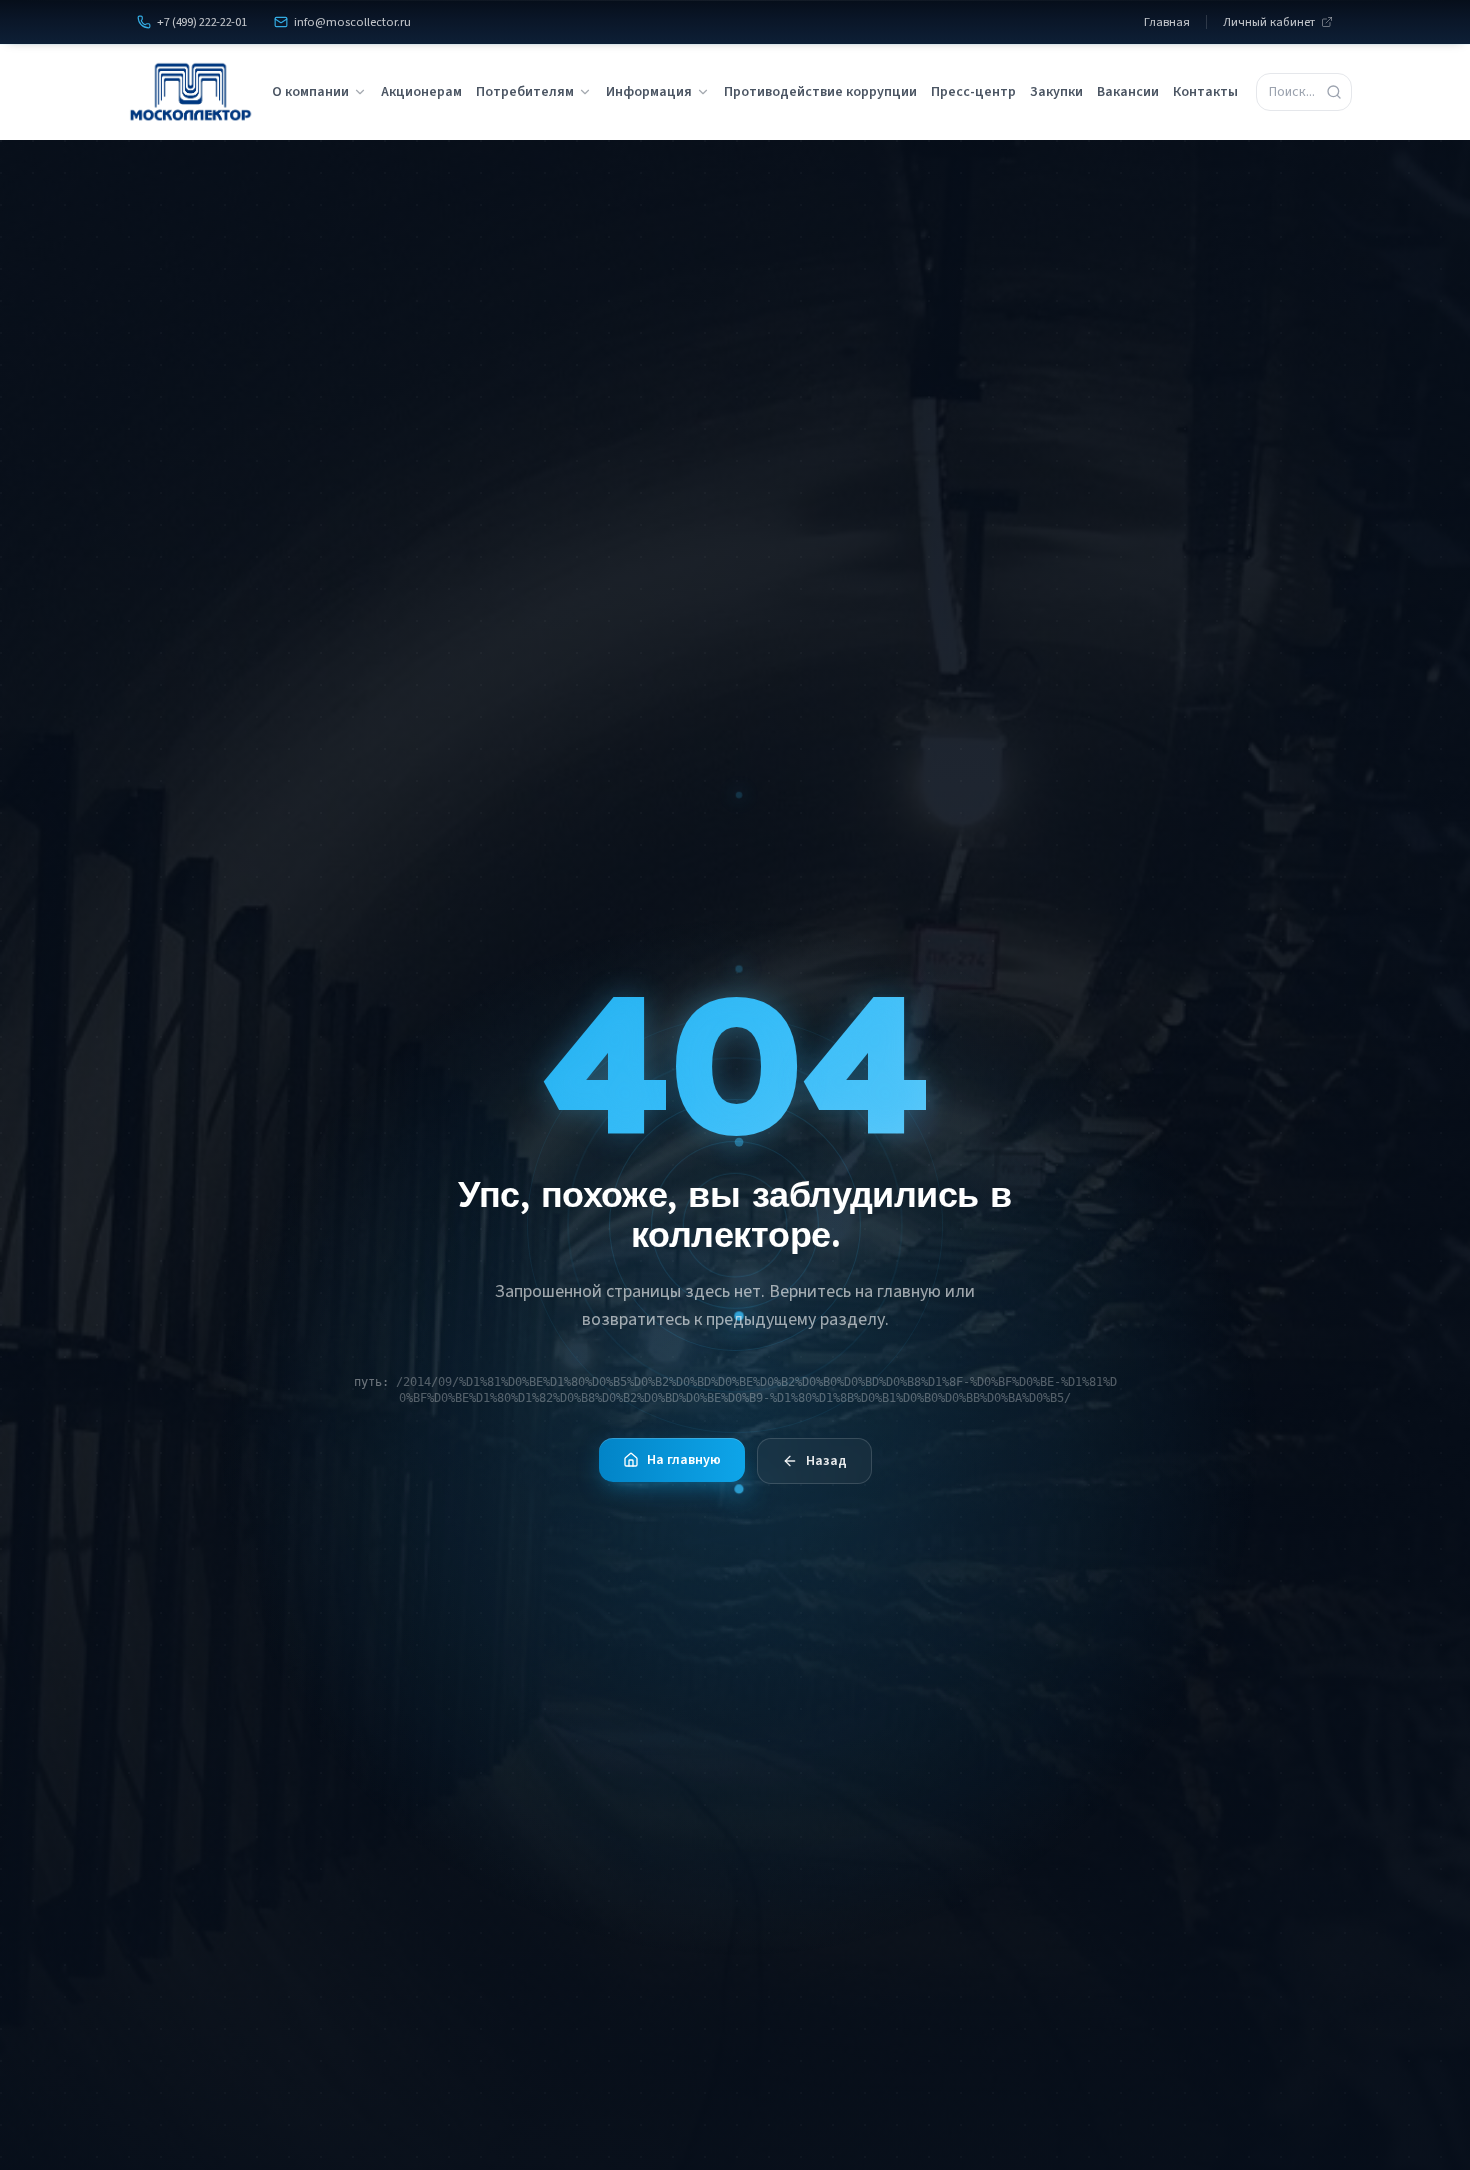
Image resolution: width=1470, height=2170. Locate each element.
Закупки (1056, 92)
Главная (1167, 22)
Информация (649, 92)
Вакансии (1128, 92)
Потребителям (525, 92)
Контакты (1205, 92)
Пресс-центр (973, 92)
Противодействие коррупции (820, 92)
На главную (684, 1460)
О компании (310, 92)
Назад (826, 1461)
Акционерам (421, 92)
